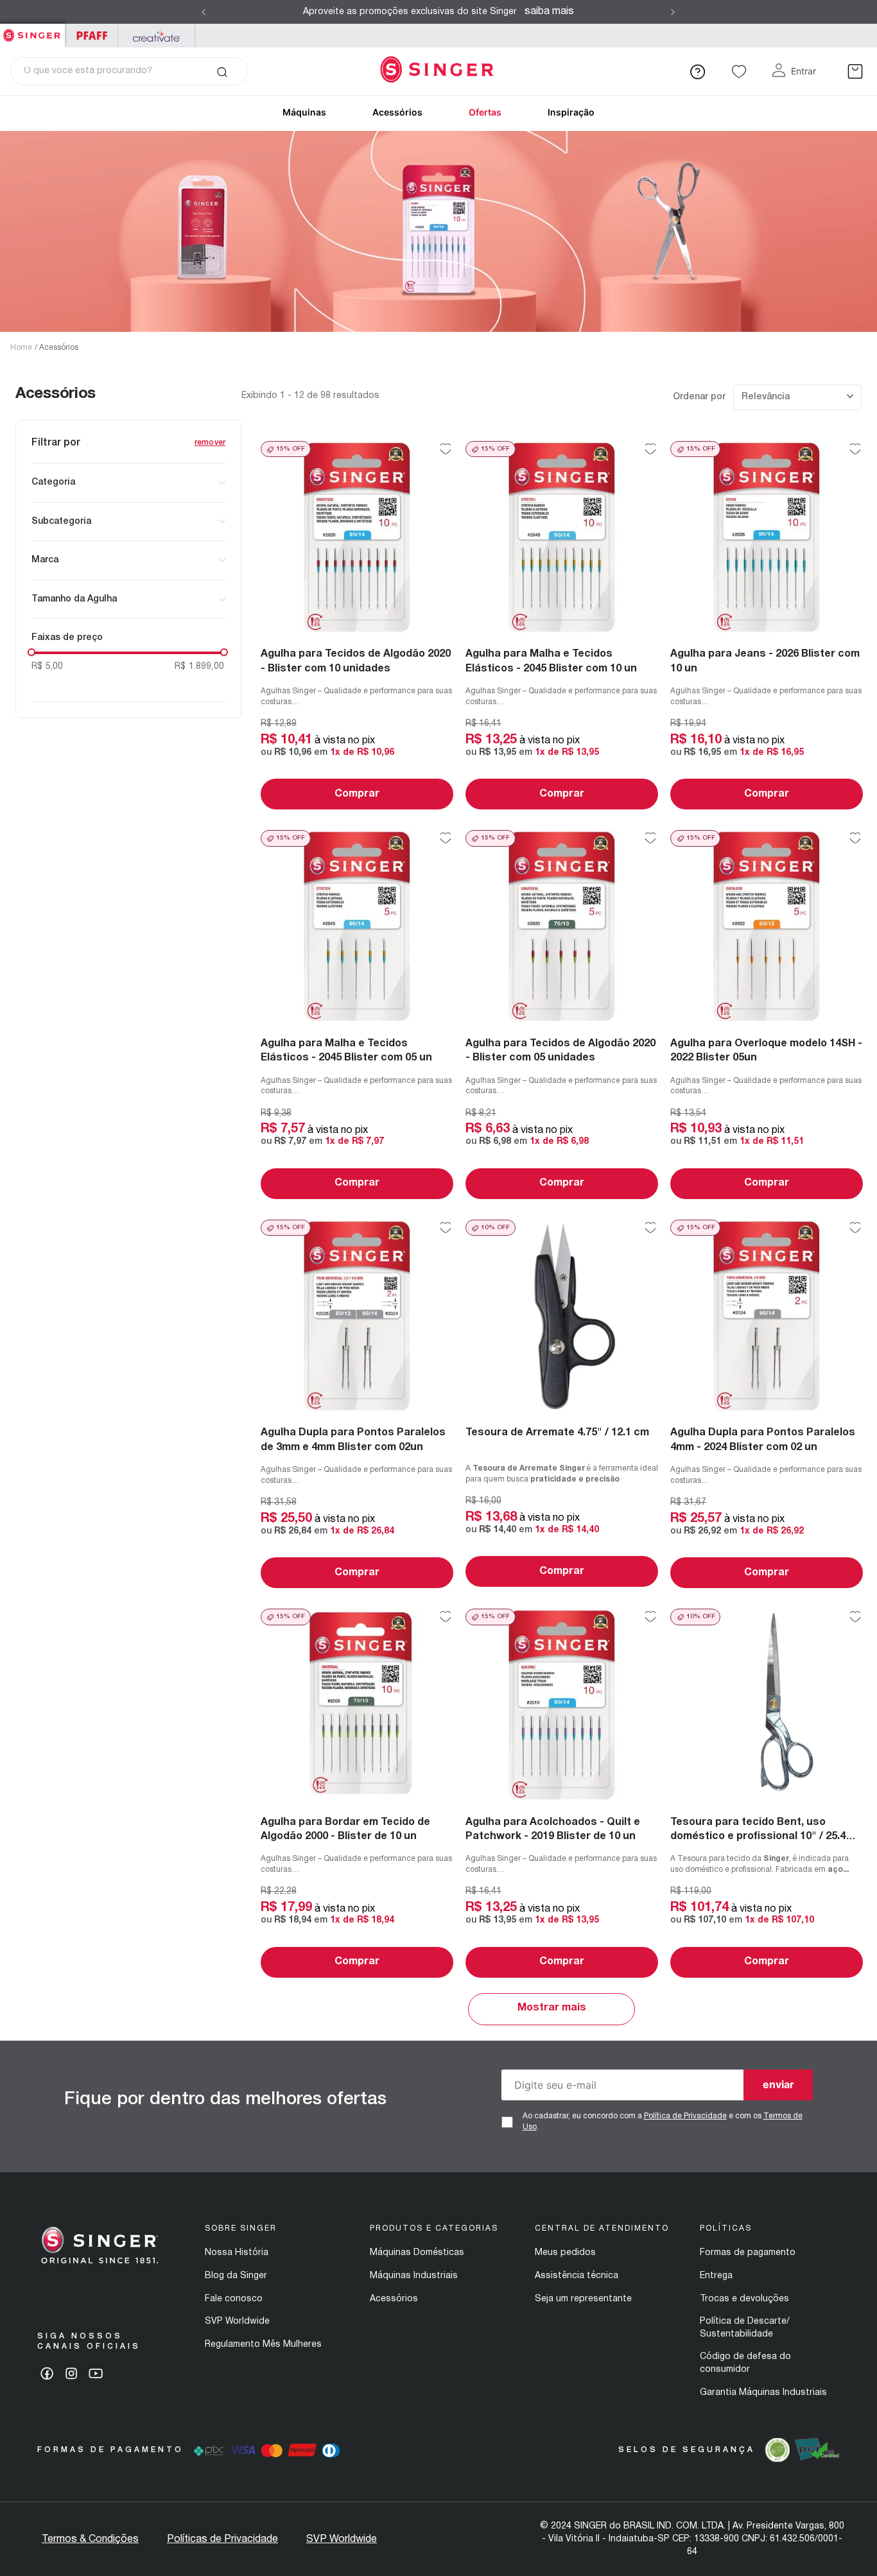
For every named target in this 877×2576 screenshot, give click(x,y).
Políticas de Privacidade (222, 2539)
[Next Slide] (673, 12)
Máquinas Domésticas (417, 2253)
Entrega (716, 2276)
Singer (32, 30)
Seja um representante (583, 2299)
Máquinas (304, 112)
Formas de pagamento (748, 2253)
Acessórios (397, 112)
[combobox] (129, 71)
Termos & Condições (90, 2539)
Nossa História (237, 2253)
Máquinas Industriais (414, 2276)
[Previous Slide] (204, 12)
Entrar (803, 71)
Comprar (357, 794)
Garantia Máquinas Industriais (763, 2393)
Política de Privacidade (685, 2116)
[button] (128, 483)
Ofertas (485, 112)
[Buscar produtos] (222, 71)
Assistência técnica (577, 2276)
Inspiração (571, 112)
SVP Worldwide (237, 2321)
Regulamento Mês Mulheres (263, 2345)
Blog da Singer (236, 2276)
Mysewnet (156, 36)
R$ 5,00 (47, 667)
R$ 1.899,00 (199, 667)
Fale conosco (234, 2299)
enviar (778, 2084)
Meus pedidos (565, 2253)
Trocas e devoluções (744, 2299)
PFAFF (91, 36)
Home (21, 348)
